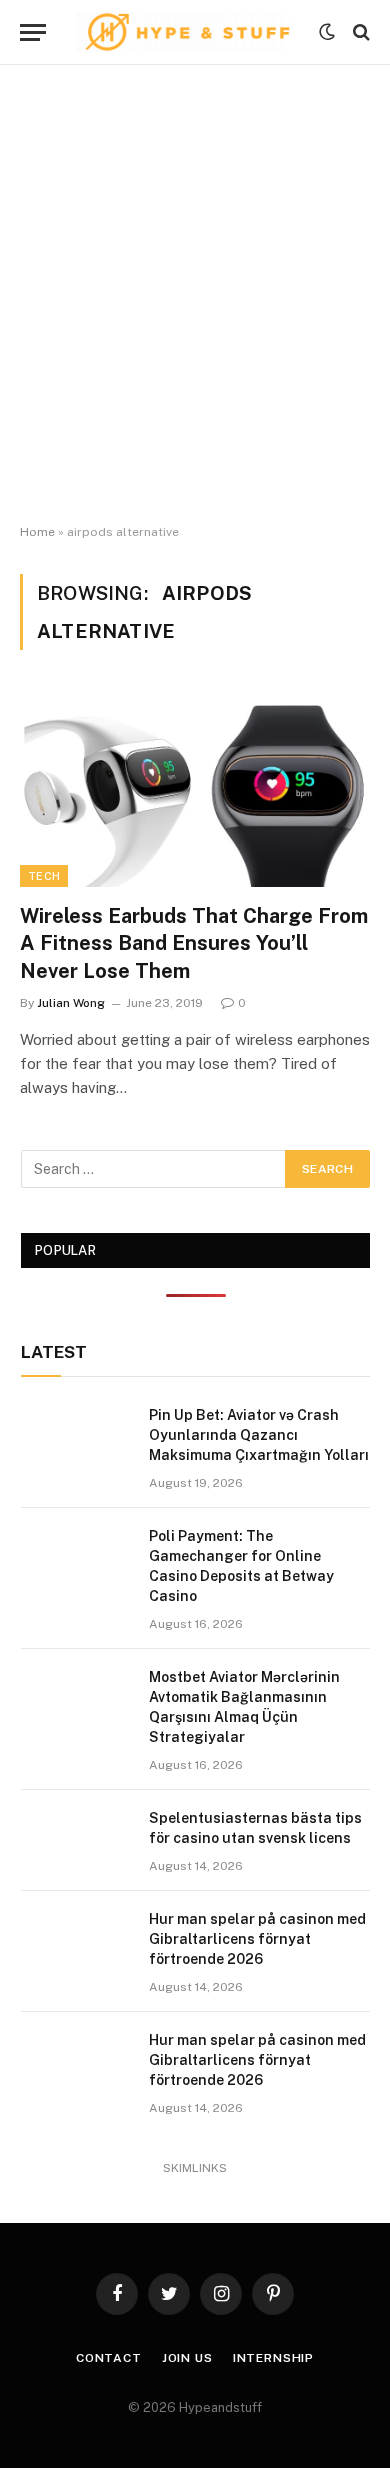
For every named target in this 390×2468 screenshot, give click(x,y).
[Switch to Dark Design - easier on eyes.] (327, 32)
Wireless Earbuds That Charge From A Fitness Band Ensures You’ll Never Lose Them (194, 943)
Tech (44, 876)
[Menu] (33, 32)
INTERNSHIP (273, 2358)
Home (37, 532)
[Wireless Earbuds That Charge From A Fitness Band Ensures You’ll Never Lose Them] (195, 788)
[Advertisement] (195, 295)
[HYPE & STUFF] (187, 32)
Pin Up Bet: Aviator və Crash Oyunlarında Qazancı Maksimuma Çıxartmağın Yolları (259, 1435)
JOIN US (187, 2358)
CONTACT (109, 2358)
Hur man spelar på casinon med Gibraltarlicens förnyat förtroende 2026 (257, 1939)
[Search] (359, 32)
